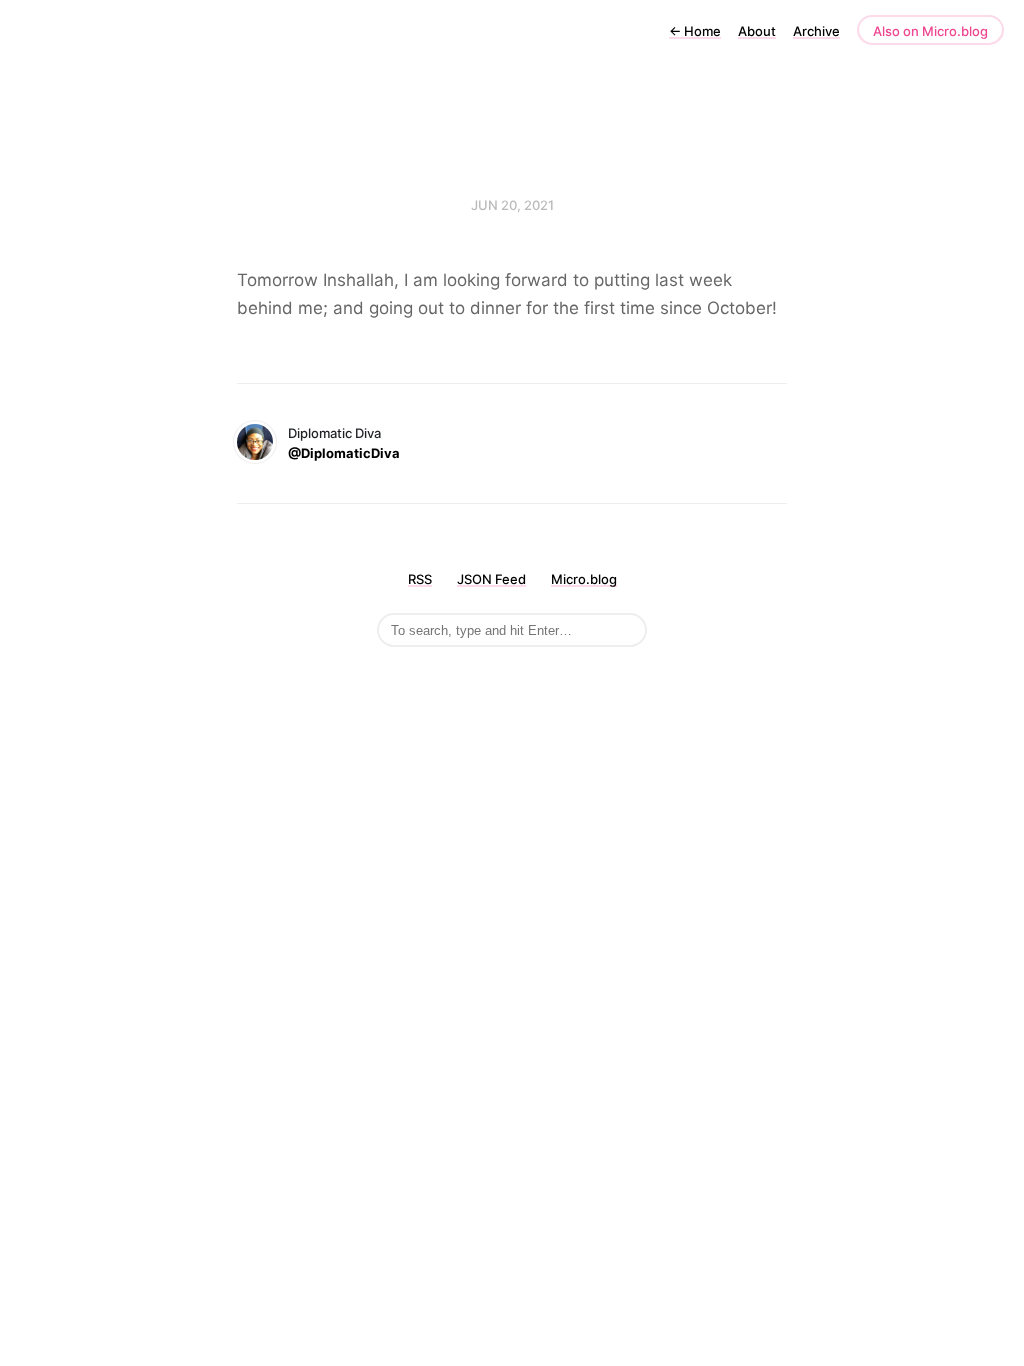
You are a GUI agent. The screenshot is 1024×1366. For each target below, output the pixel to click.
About (757, 31)
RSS (420, 579)
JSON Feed (491, 579)
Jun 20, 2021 (512, 205)
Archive (816, 31)
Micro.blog (584, 579)
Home (695, 31)
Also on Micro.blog (930, 31)
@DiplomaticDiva (344, 453)
